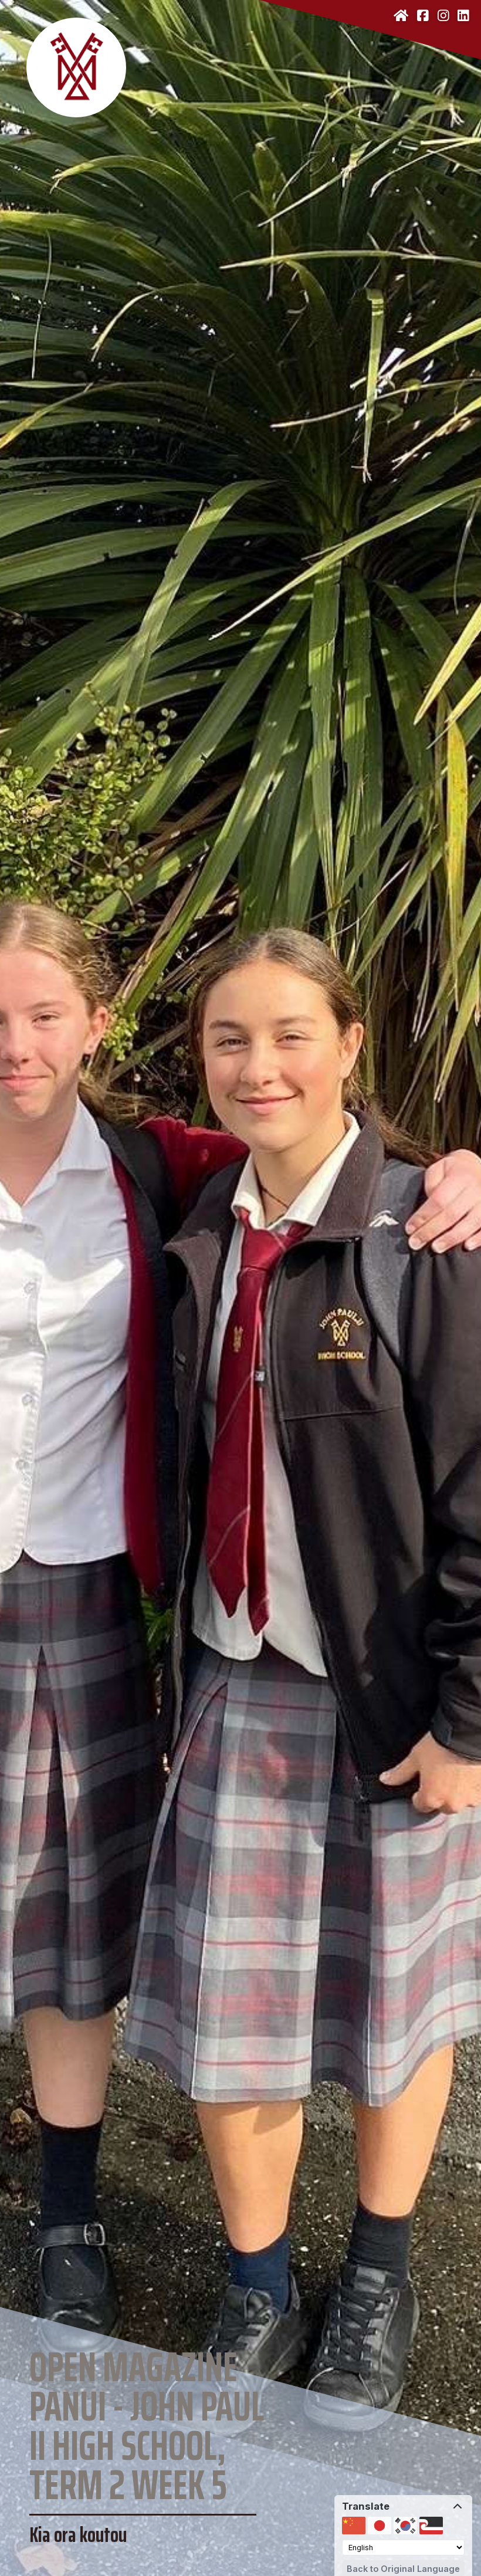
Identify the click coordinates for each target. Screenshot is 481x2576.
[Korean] (405, 2526)
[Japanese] (380, 2526)
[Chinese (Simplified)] (354, 2526)
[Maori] (431, 2526)
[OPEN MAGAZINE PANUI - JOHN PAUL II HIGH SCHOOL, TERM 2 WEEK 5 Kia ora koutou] (240, 59)
